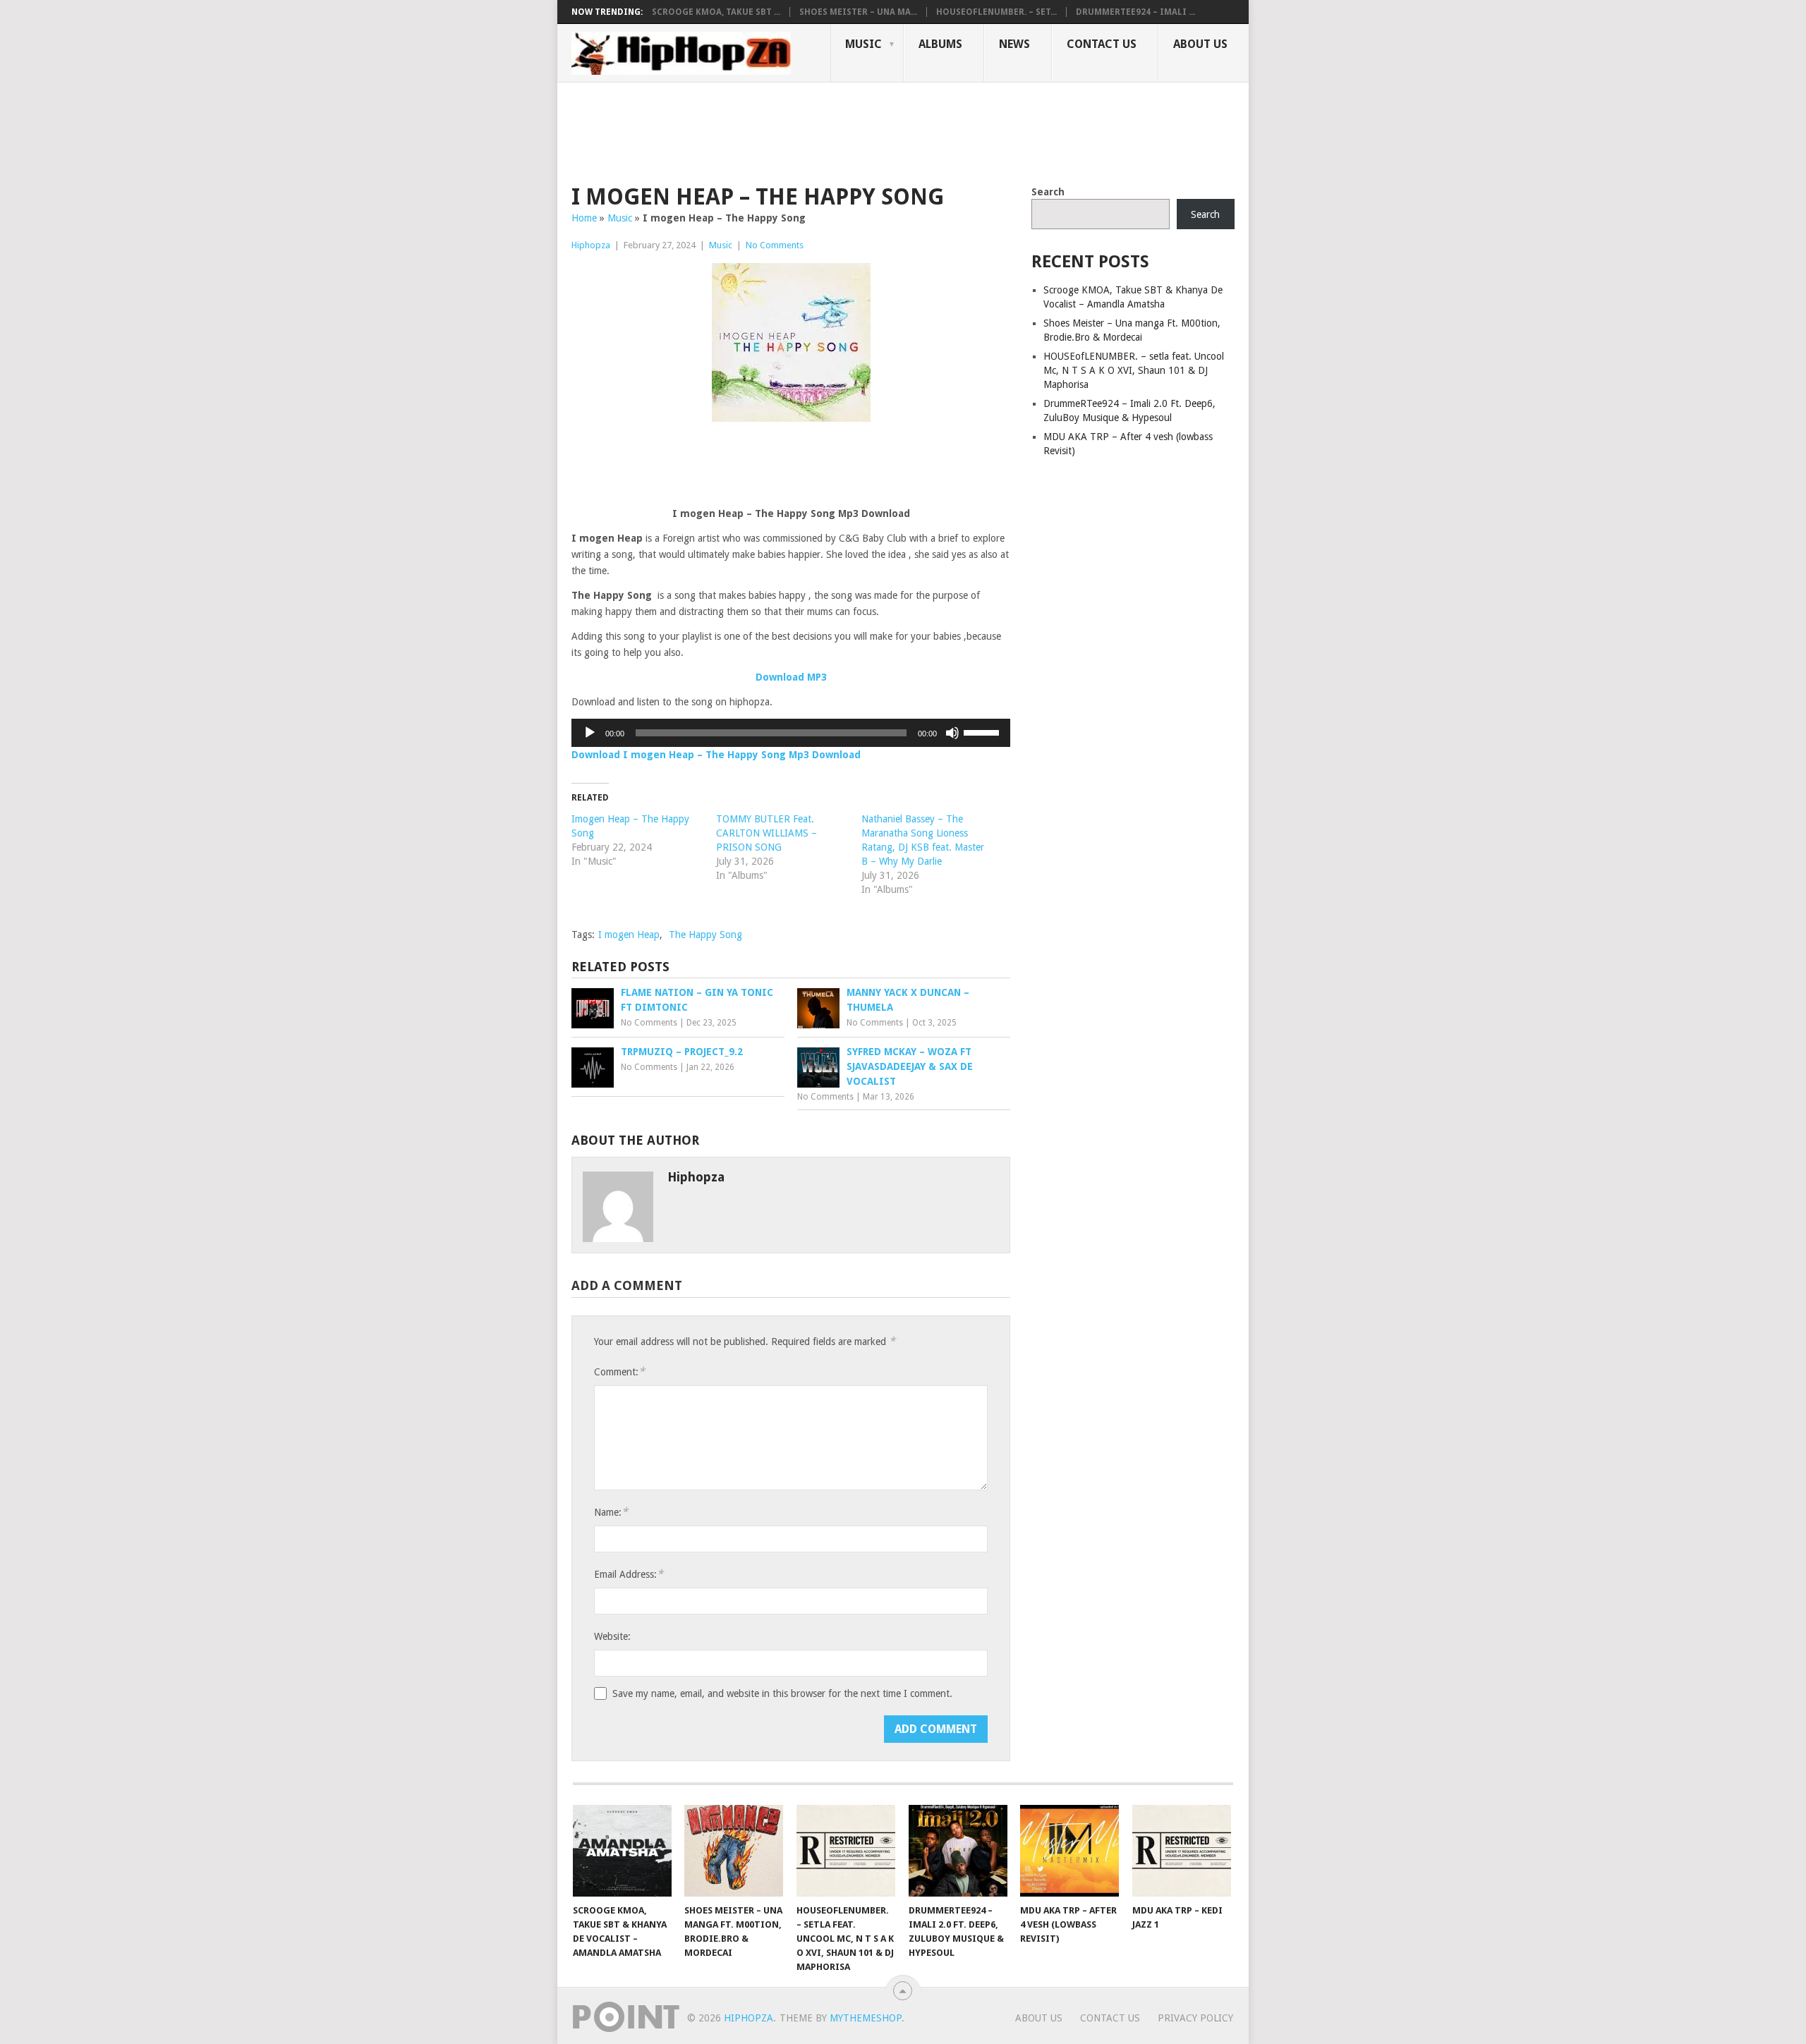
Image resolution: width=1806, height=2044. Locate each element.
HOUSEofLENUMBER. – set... (996, 12)
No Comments (775, 245)
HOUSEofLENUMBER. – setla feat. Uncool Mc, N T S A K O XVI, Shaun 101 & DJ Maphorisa (1134, 370)
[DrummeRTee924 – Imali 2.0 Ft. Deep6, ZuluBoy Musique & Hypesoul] (958, 1851)
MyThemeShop (866, 2018)
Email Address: (629, 1574)
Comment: (619, 1371)
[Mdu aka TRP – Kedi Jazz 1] (1182, 1851)
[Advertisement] (828, 131)
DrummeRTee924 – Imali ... (1135, 12)
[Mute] (952, 733)
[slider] (983, 731)
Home (584, 218)
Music (863, 44)
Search (1048, 192)
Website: (612, 1636)
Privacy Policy (1195, 2018)
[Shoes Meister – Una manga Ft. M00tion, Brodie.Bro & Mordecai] (734, 1851)
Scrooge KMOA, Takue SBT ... (716, 12)
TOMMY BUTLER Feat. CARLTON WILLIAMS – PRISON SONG (766, 833)
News (1014, 44)
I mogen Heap (629, 935)
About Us (1200, 44)
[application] (791, 733)
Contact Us (1102, 44)
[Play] (590, 733)
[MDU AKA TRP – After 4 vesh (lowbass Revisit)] (1069, 1851)
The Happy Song (705, 935)
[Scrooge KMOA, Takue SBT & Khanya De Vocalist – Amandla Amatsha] (622, 1851)
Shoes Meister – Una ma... (858, 12)
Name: (611, 1512)
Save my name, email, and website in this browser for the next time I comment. (782, 1693)
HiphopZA (749, 2018)
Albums (940, 44)
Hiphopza (591, 245)
